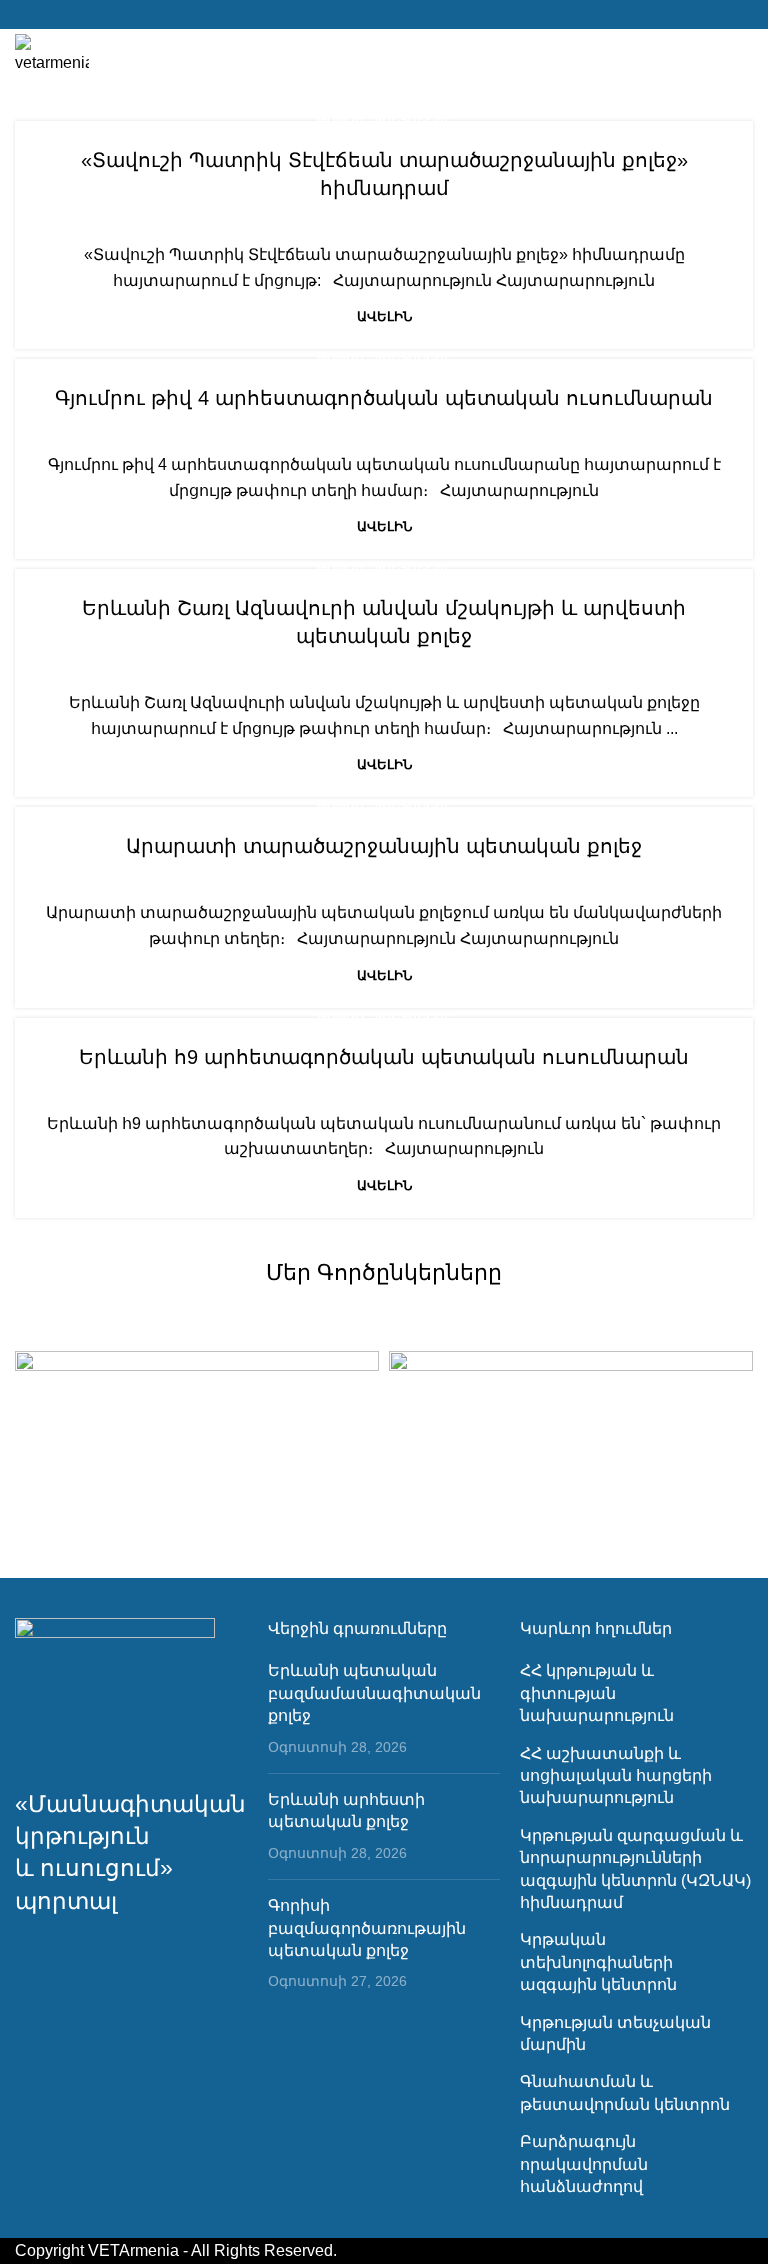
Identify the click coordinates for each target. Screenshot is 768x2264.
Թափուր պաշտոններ (384, 120)
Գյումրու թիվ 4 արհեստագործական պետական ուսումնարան (384, 398)
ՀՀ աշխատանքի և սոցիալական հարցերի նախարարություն (616, 1776)
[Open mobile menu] (745, 55)
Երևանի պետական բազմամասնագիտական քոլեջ (374, 1693)
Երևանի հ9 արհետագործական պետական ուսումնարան (384, 1057)
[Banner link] (197, 1441)
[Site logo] (52, 53)
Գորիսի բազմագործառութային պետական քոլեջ (367, 1928)
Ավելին (384, 316)
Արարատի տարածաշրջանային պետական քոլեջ (384, 846)
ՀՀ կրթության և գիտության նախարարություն (597, 1693)
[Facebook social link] (383, 14)
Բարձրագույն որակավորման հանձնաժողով (584, 2164)
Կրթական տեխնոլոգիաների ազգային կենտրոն (598, 1962)
